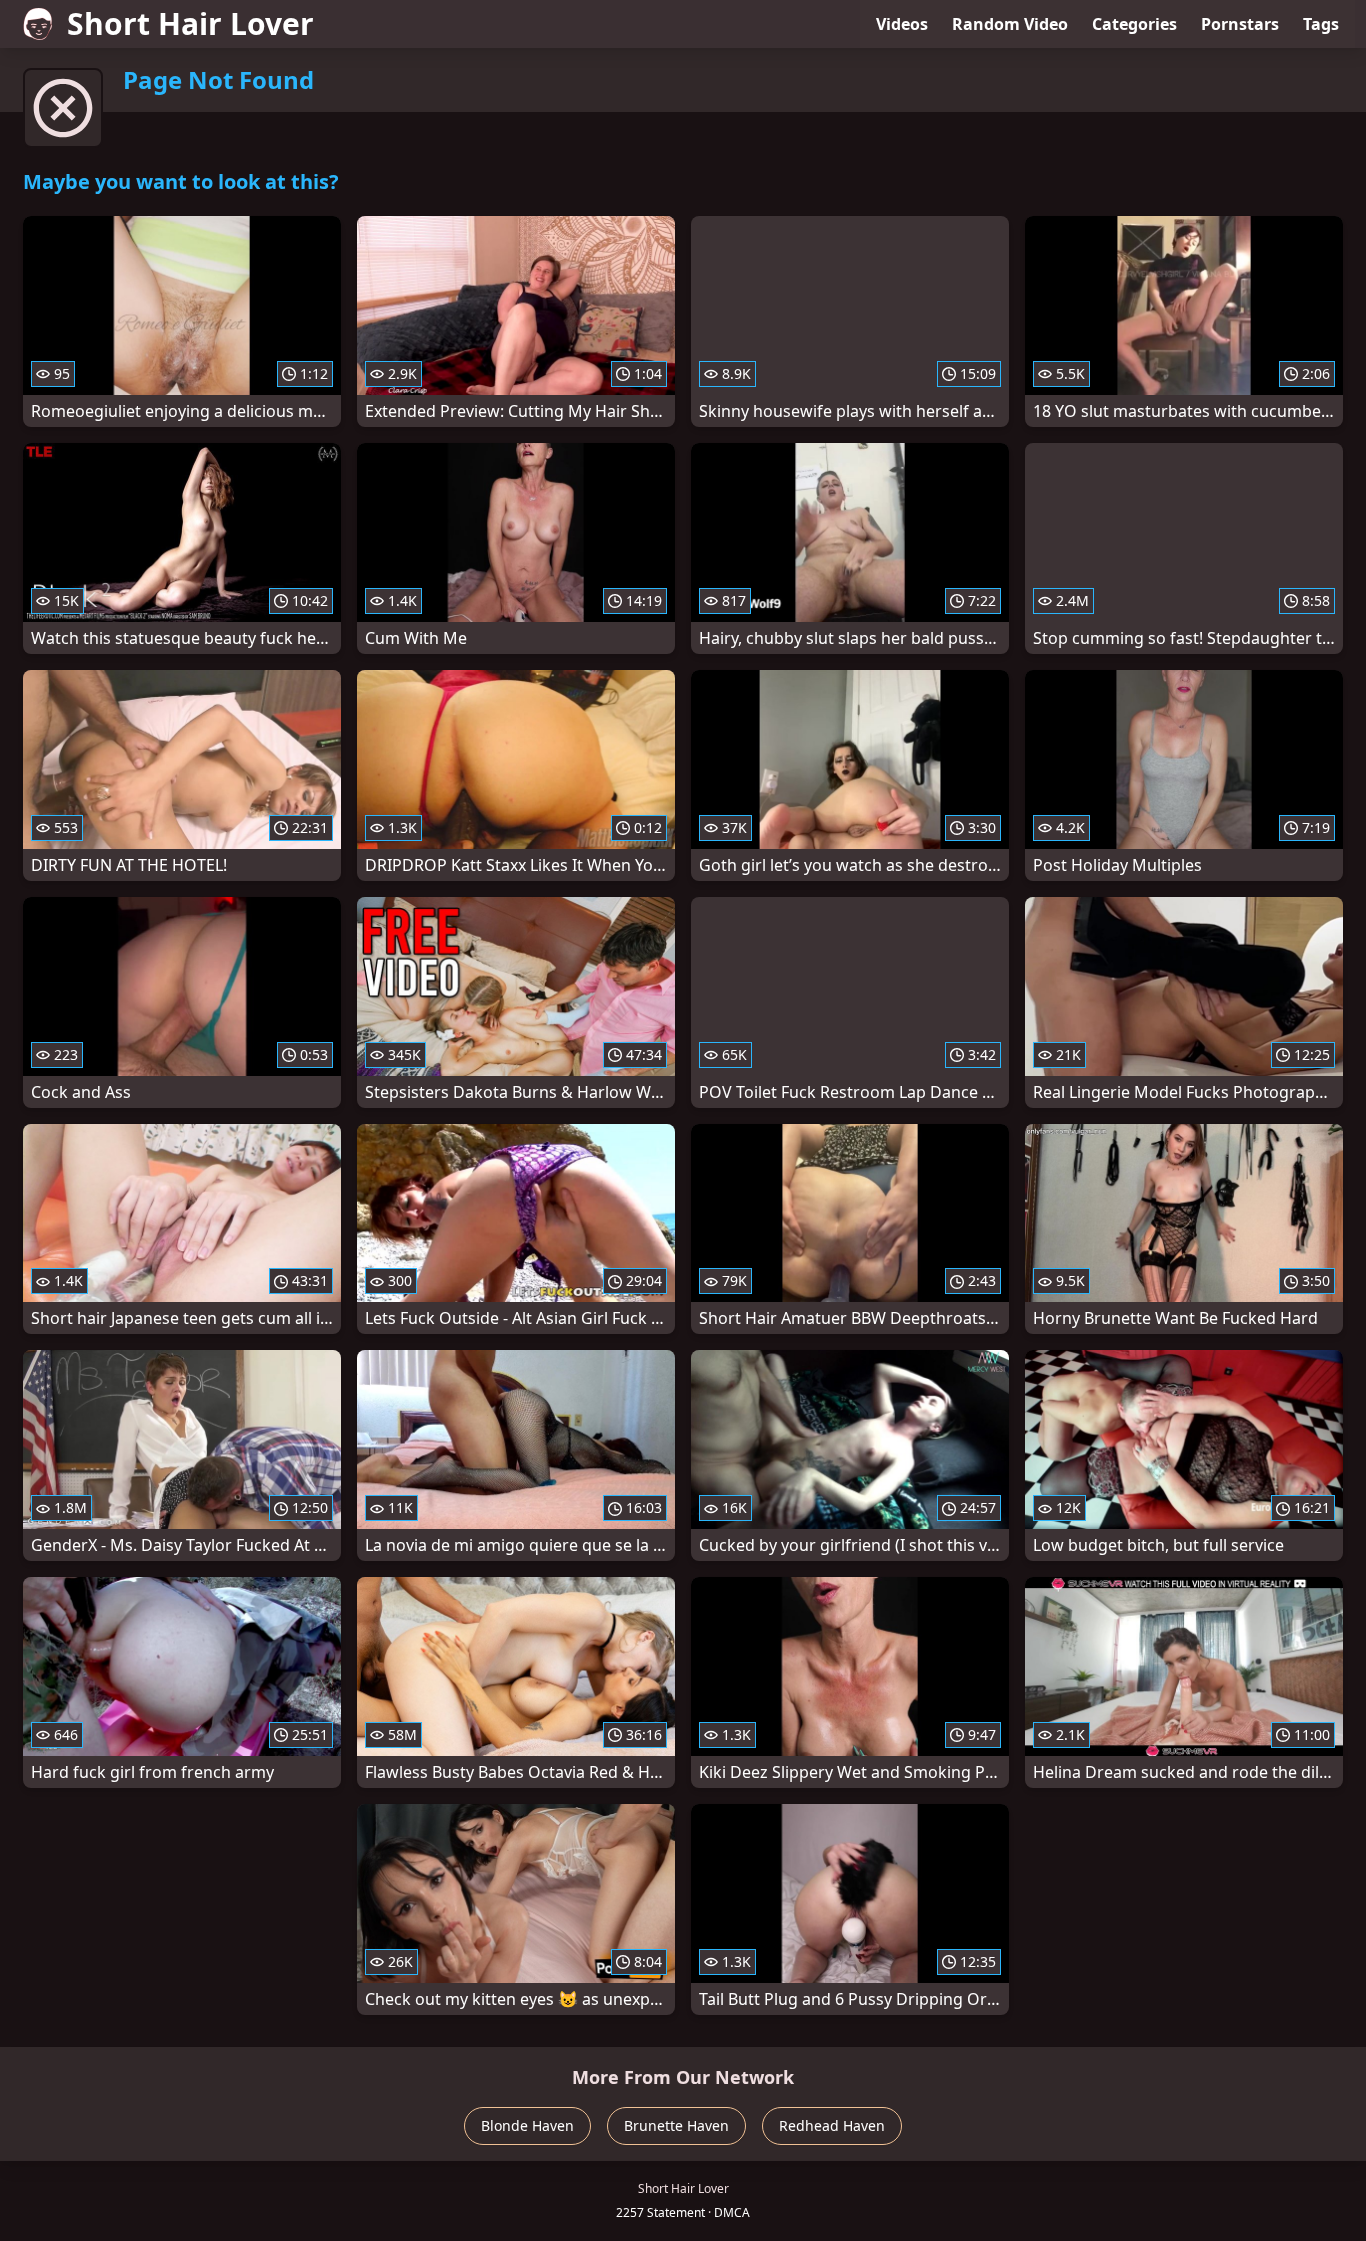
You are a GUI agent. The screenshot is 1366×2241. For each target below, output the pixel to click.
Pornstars (1240, 24)
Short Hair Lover (190, 23)
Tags (1321, 24)
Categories (1134, 24)
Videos (902, 24)
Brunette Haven (676, 2125)
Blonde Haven (527, 2125)
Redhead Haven (832, 2125)
